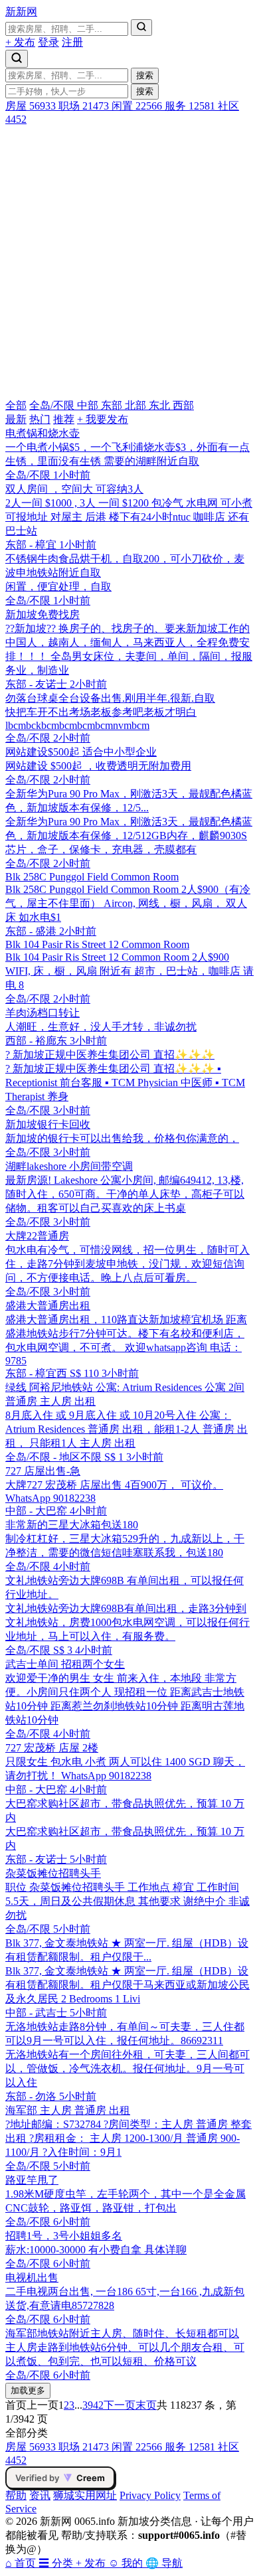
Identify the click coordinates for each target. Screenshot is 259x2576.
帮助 (16, 2495)
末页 (146, 2405)
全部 (16, 405)
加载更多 (28, 2390)
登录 (48, 42)
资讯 (40, 2495)
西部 (183, 405)
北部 (137, 405)
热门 (40, 419)
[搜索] (141, 28)
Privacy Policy (150, 2495)
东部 (113, 405)
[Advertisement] (129, 262)
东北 (161, 405)
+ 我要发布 (103, 419)
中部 (89, 405)
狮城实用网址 (85, 2495)
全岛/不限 (53, 405)
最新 (16, 419)
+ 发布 (20, 42)
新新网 (21, 12)
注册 (72, 42)
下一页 (120, 2405)
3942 (93, 2405)
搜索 (145, 75)
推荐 (64, 419)
